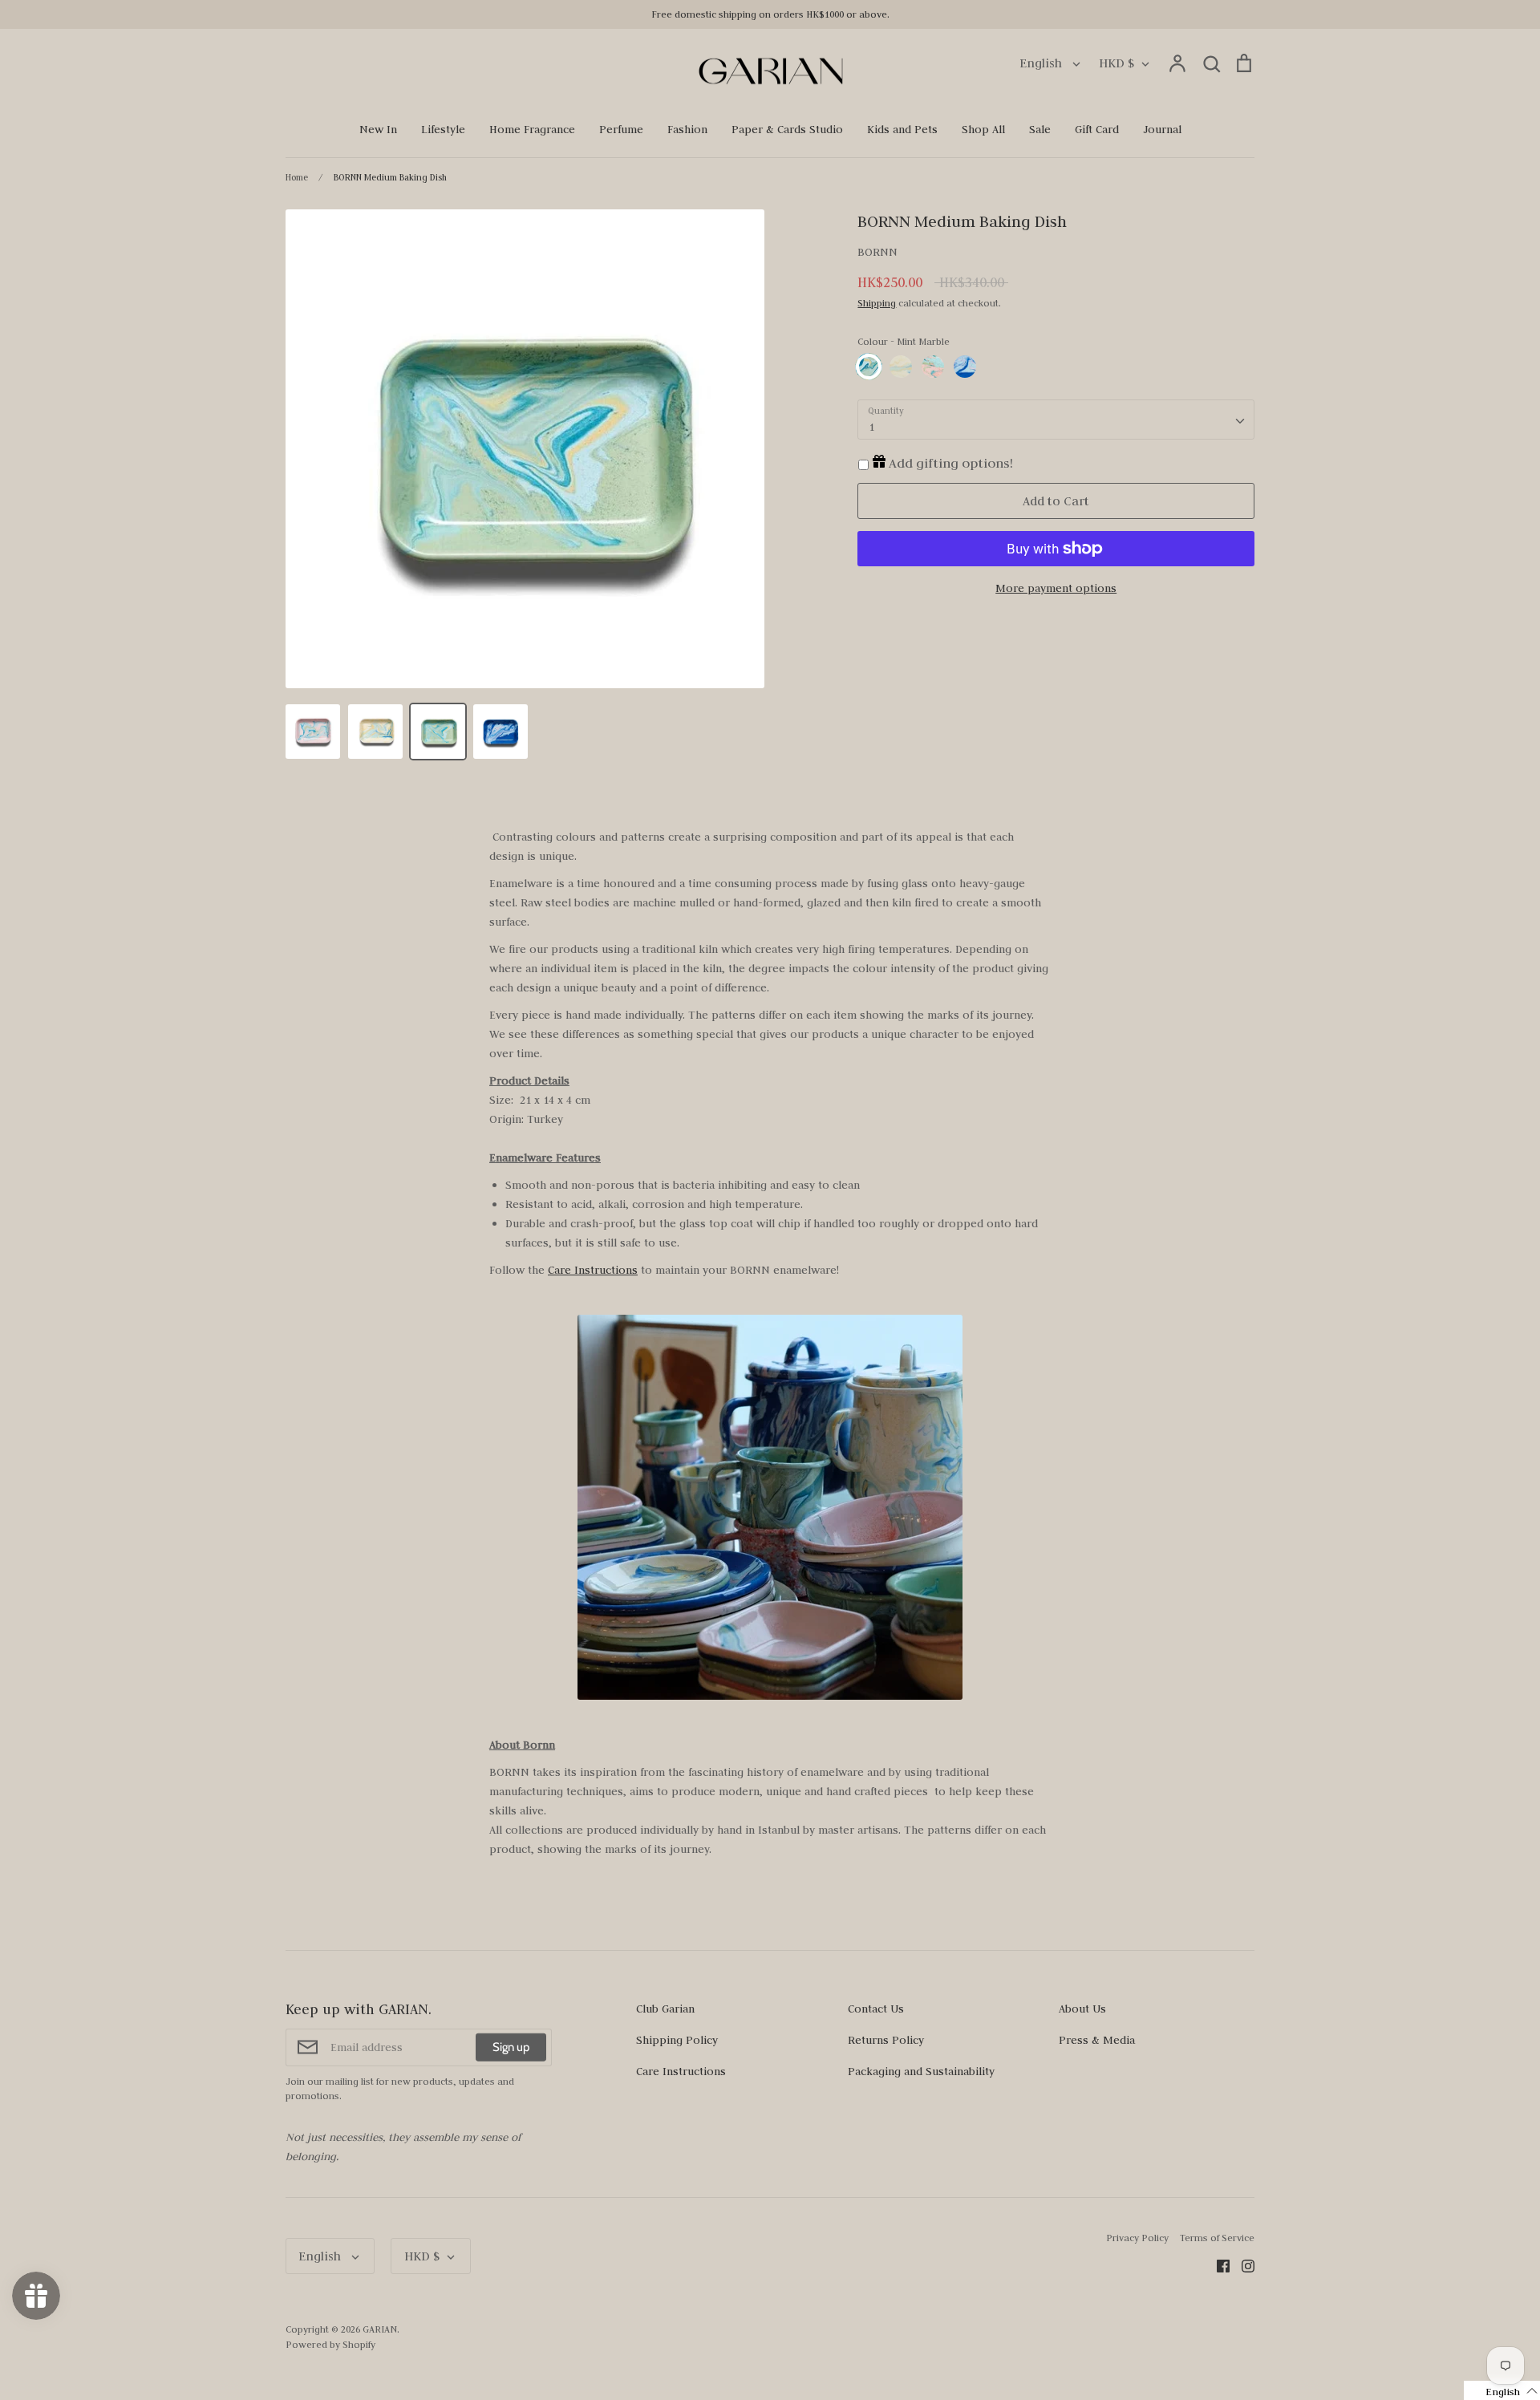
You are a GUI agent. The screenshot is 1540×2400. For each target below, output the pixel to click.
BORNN (877, 252)
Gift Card (1097, 129)
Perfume (621, 129)
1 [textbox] (871, 427)
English (1042, 63)
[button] (1502, 2390)
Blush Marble (933, 367)
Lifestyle (443, 129)
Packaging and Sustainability (921, 2071)
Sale (1040, 129)
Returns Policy (886, 2040)
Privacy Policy (1137, 2238)
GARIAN (380, 2329)
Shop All (983, 129)
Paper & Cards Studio (787, 129)
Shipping (877, 303)
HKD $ (1116, 63)
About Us (1082, 2009)
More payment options (1056, 588)
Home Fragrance (532, 129)
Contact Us (876, 2009)
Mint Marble (869, 367)
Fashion (687, 129)
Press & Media (1097, 2040)
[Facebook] (1217, 2264)
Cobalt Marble (965, 367)
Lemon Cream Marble (901, 367)
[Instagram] (1242, 2264)
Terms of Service (1217, 2238)
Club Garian (665, 2009)
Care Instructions (593, 1270)
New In (378, 129)
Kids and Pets (902, 129)
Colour (904, 341)
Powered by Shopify (330, 2344)
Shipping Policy (677, 2040)
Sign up (511, 2047)
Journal (1162, 129)
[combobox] (1056, 420)
